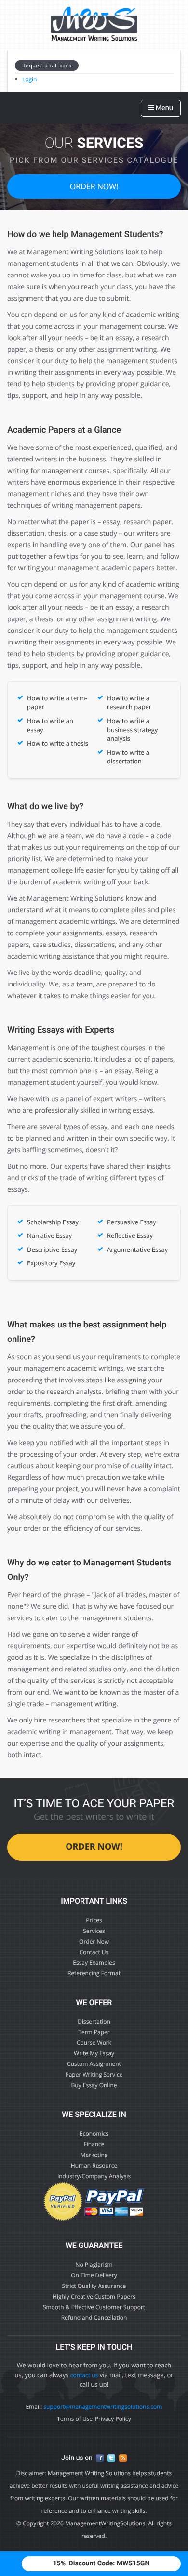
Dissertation (94, 2021)
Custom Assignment (94, 2064)
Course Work (94, 2043)
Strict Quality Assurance (94, 2286)
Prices (94, 1920)
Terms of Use (75, 2419)
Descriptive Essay (52, 1249)
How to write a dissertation (128, 757)
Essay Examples (94, 1963)
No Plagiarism (94, 2265)
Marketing (94, 2155)
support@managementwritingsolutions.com (103, 2407)
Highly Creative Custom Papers (94, 2296)
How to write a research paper (129, 703)
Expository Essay (51, 1263)
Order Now (94, 1941)
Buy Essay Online (94, 2085)
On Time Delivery (94, 2275)
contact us (84, 2375)
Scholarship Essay (53, 1222)
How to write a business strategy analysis (132, 729)
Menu (164, 108)
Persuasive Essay (132, 1222)
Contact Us (94, 1952)
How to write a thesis (58, 743)
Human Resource (94, 2165)
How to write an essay (50, 725)
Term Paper (94, 2032)
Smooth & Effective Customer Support (94, 2307)
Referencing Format (94, 1973)
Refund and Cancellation (94, 2318)
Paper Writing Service (94, 2074)
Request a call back (47, 65)
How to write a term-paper (57, 703)
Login (29, 79)
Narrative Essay (49, 1235)
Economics (94, 2134)
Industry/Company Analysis (94, 2176)
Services (94, 1931)
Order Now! (94, 186)
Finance (94, 2144)
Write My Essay (94, 2053)
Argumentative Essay (137, 1249)
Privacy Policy (113, 2419)
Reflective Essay (130, 1235)
